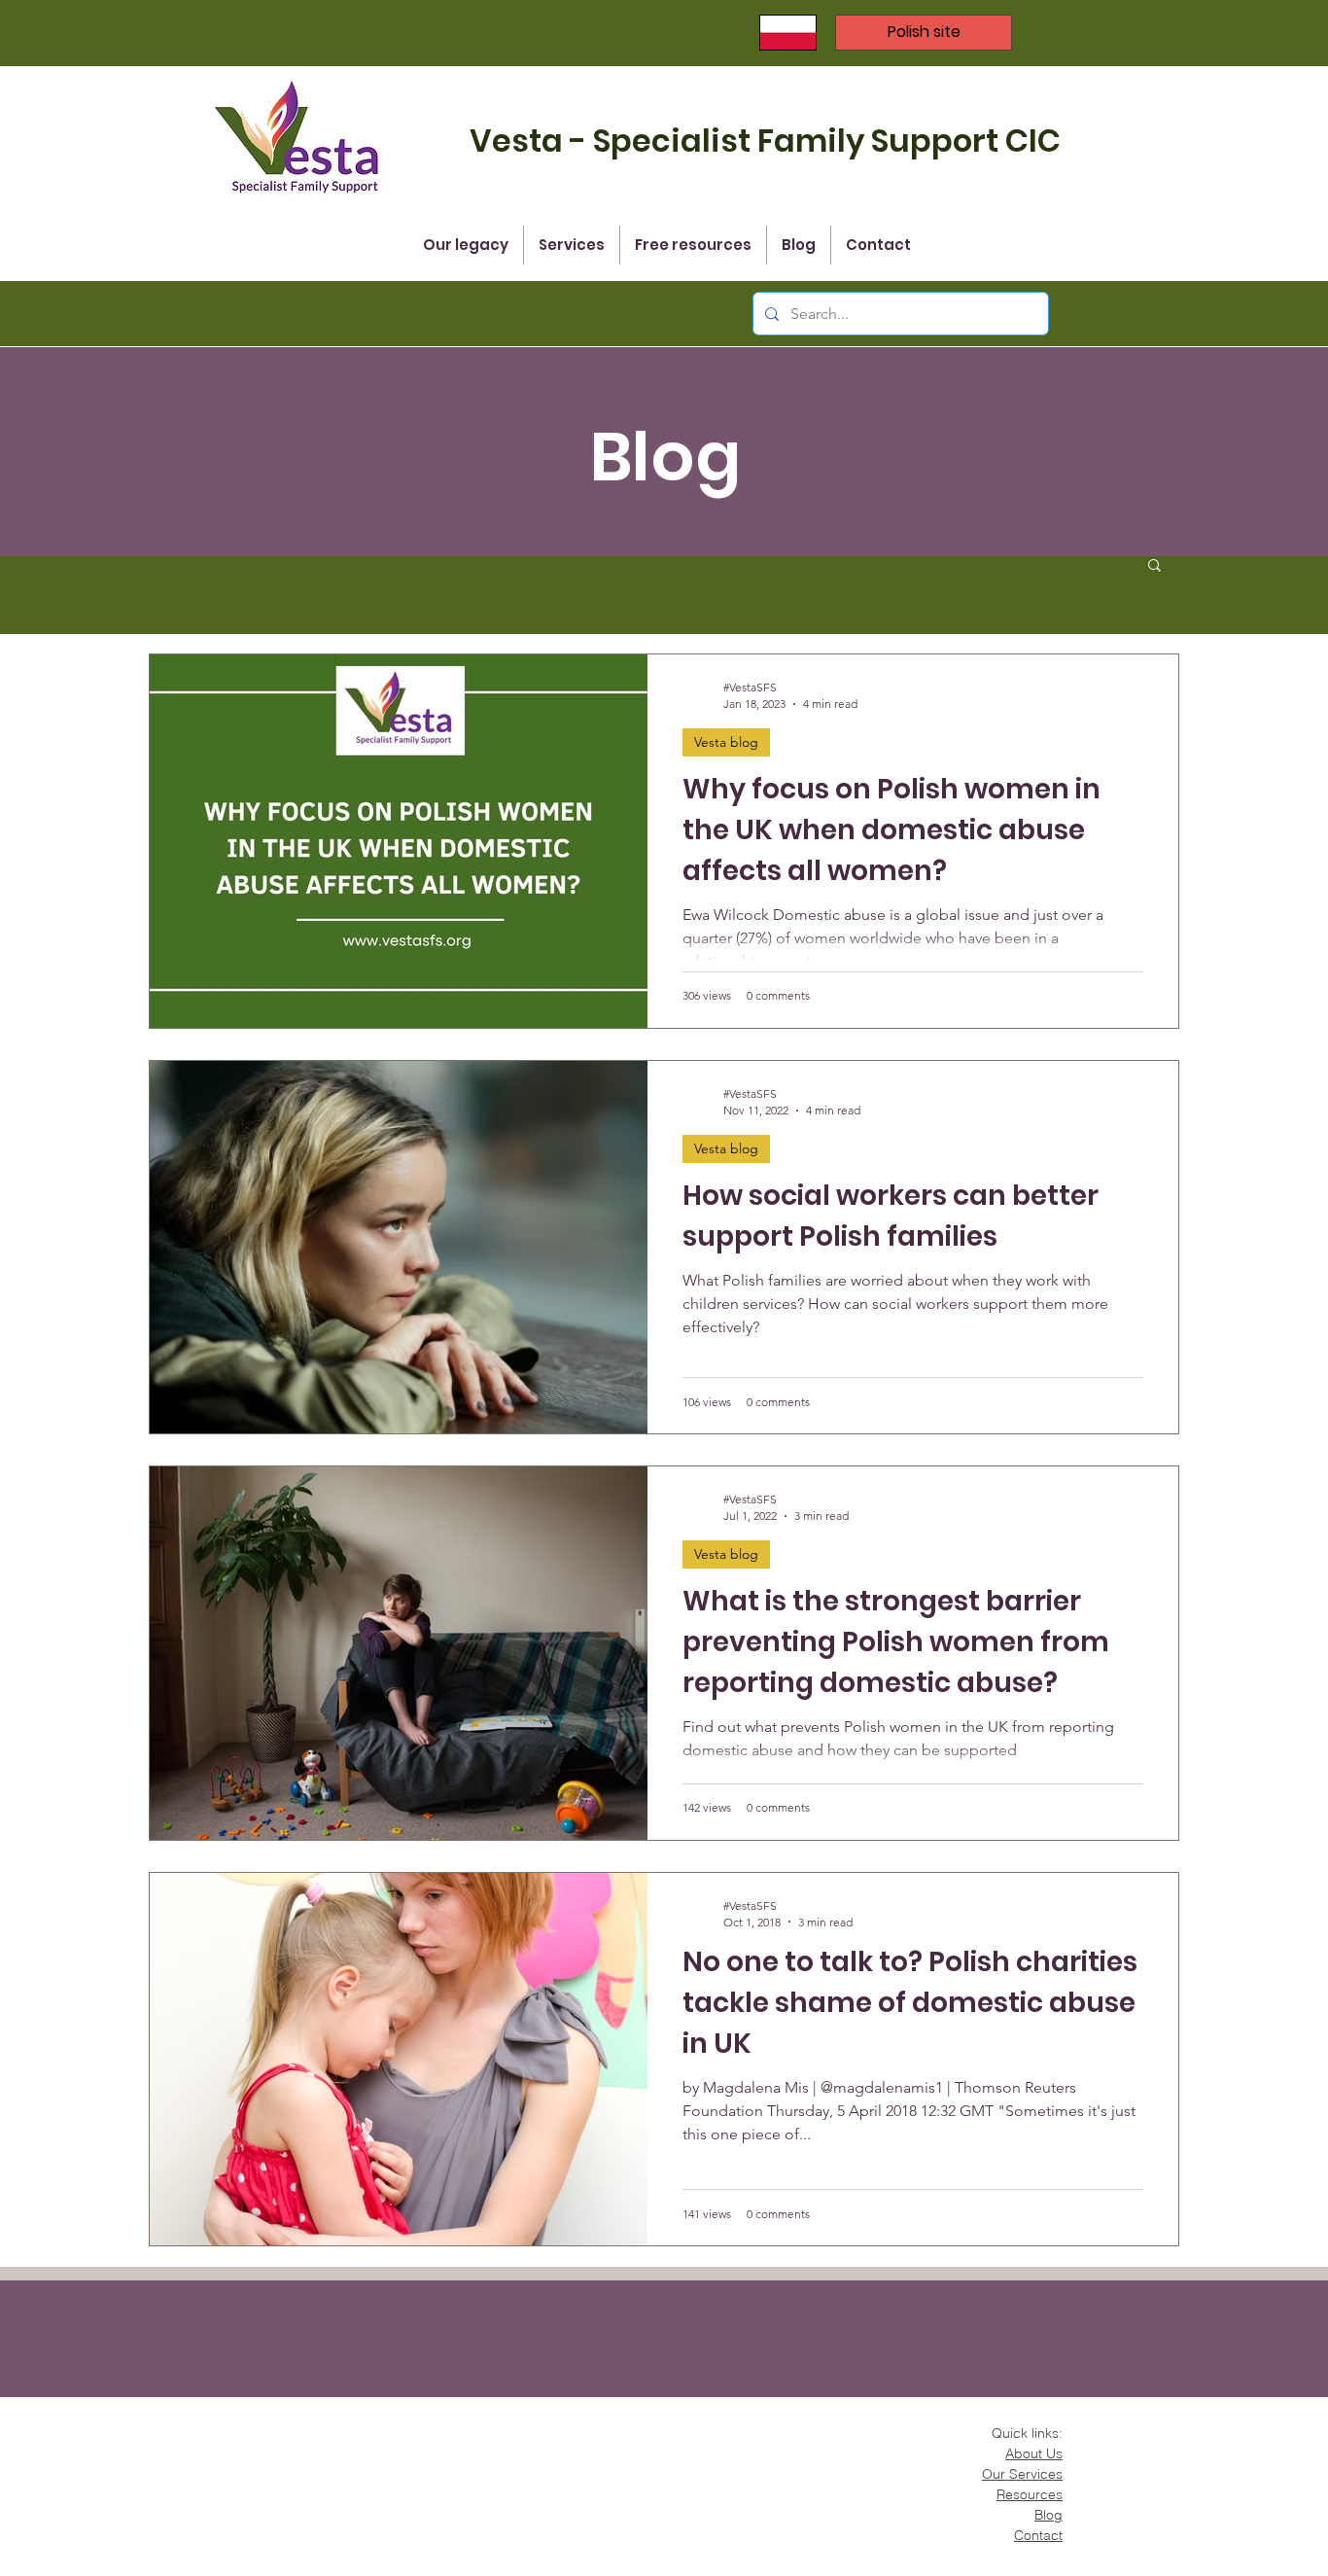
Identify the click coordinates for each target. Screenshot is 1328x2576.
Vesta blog (726, 742)
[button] (1154, 566)
